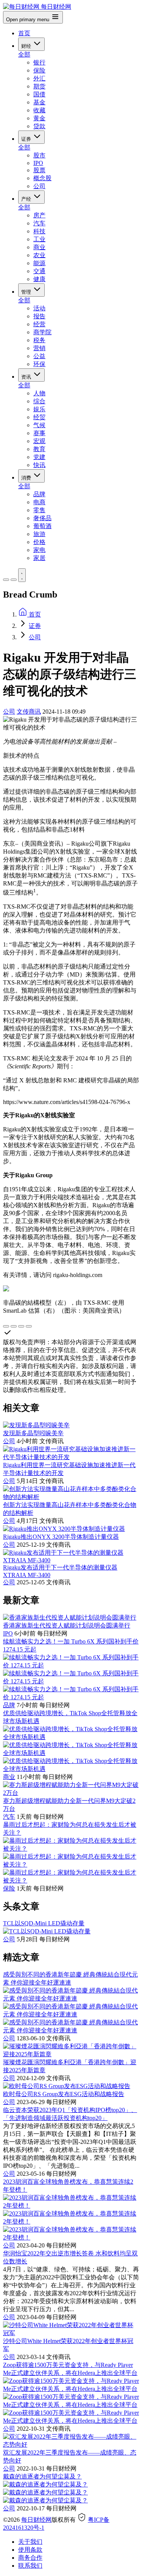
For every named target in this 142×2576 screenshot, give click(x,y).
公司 (39, 186)
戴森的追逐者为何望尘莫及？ (42, 2476)
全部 (24, 54)
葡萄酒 (42, 526)
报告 (39, 316)
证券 (27, 139)
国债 (39, 94)
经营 (39, 324)
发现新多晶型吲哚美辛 (33, 1433)
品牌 (39, 494)
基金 (39, 102)
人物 (39, 393)
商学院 (42, 332)
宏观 (39, 441)
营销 (39, 348)
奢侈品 (42, 518)
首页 (24, 33)
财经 (27, 46)
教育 (39, 449)
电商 (39, 502)
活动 (39, 308)
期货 (39, 86)
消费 (27, 478)
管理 (27, 292)
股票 (39, 170)
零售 (39, 510)
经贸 (39, 417)
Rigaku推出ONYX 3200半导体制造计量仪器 (61, 1537)
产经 (27, 199)
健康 (39, 279)
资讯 (27, 377)
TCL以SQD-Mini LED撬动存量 (44, 1923)
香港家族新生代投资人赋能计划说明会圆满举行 (67, 1625)
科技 (39, 231)
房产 (39, 215)
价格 (39, 542)
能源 (39, 263)
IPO (38, 163)
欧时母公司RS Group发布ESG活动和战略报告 (64, 2094)
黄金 (39, 118)
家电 (39, 550)
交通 (39, 271)
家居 (39, 558)
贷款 (39, 126)
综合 (39, 401)
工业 (39, 239)
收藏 (39, 110)
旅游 (39, 534)
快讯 (39, 465)
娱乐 (39, 409)
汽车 (39, 223)
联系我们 (30, 2566)
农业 (39, 255)
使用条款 (30, 2550)
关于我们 (30, 2542)
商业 (39, 247)
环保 (39, 364)
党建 (39, 457)
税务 (39, 340)
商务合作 (30, 2558)
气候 (39, 425)
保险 (39, 70)
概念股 (42, 178)
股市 (39, 155)
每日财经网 (36, 2520)
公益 (39, 356)
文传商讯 (29, 712)
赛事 (39, 433)
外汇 (39, 78)
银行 (39, 62)
